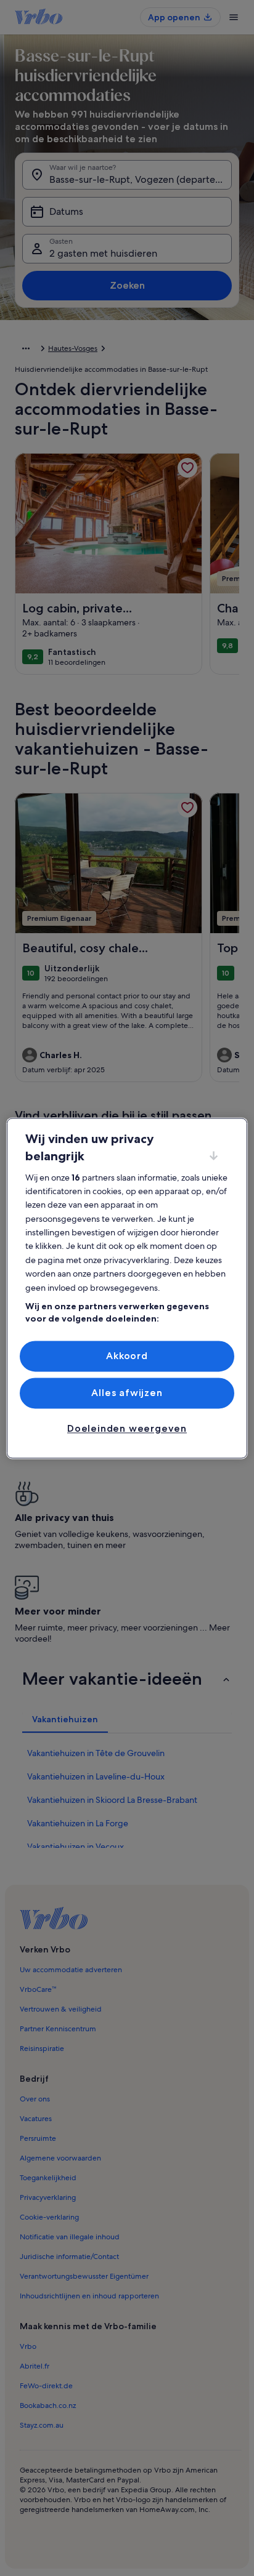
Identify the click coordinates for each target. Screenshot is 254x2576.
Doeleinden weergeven (127, 1429)
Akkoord (127, 1356)
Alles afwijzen (127, 1393)
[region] (127, 1288)
